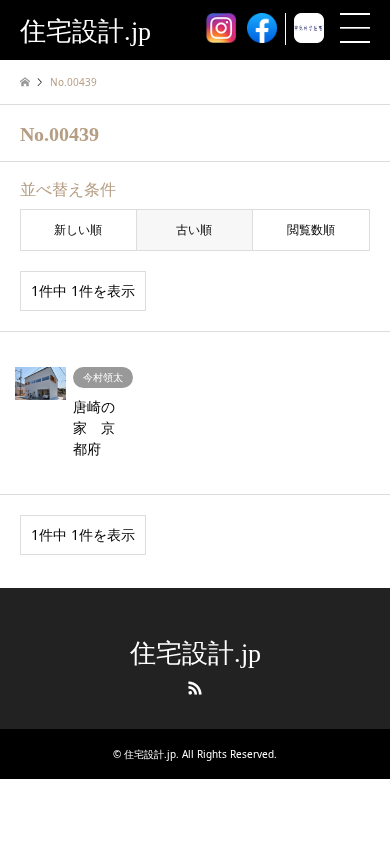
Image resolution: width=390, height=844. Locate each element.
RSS (195, 688)
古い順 (194, 229)
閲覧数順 (311, 229)
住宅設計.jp (195, 653)
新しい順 (78, 229)
